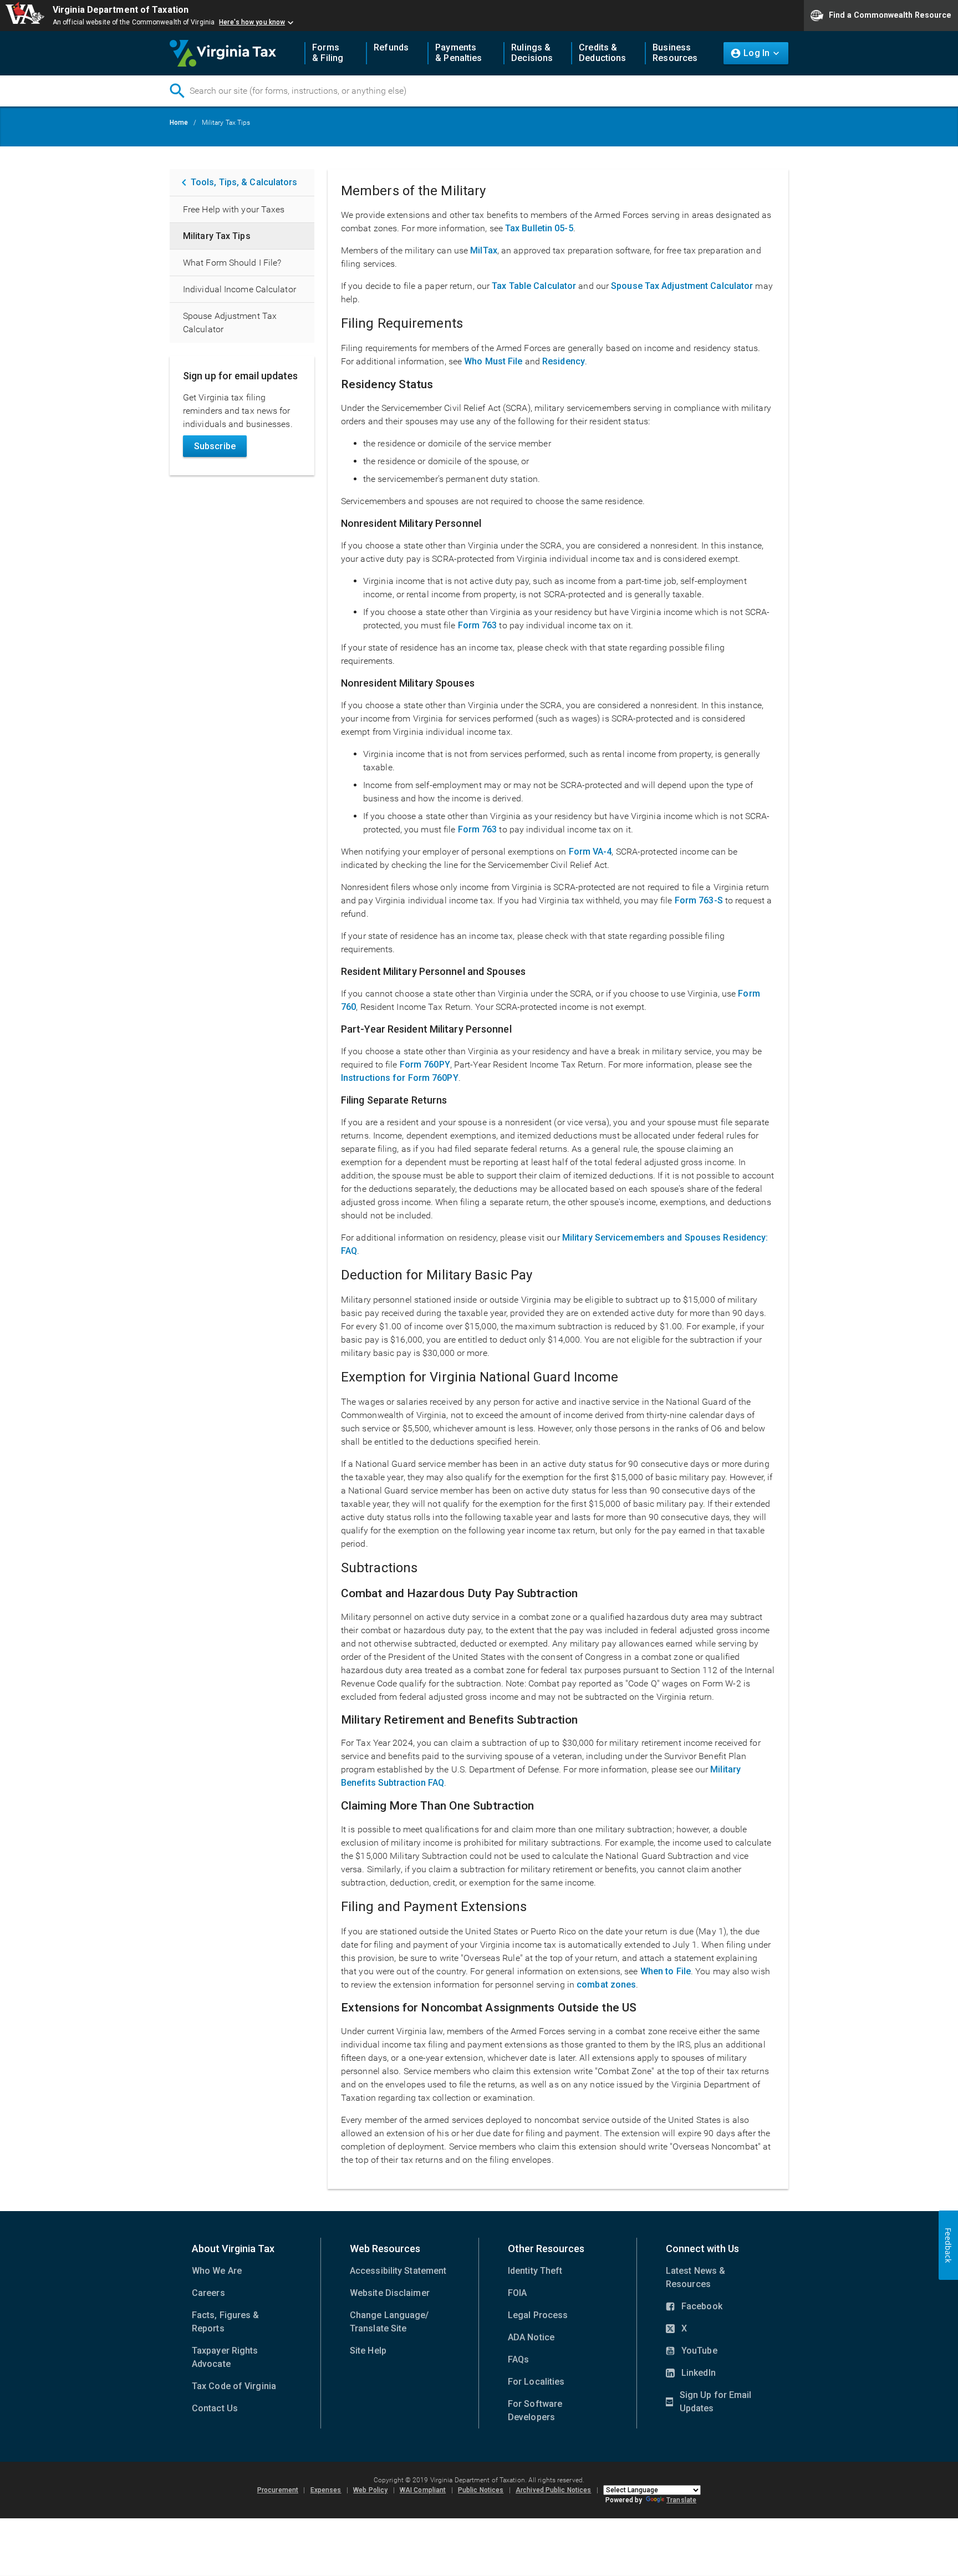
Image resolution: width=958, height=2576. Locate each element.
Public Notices (481, 2490)
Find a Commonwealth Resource (890, 14)
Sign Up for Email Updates (709, 2402)
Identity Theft (535, 2271)
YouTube (692, 2351)
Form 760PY (425, 1065)
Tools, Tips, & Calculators (244, 182)
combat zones (606, 1985)
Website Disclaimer (390, 2293)
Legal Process (538, 2315)
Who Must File (493, 361)
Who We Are (217, 2271)
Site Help (368, 2351)
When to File (666, 1971)
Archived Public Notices (553, 2490)
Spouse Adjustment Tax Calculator (230, 322)
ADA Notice (531, 2337)
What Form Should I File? (232, 263)
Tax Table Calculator (534, 286)
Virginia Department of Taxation (121, 10)
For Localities (536, 2382)
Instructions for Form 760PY (400, 1078)
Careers (208, 2293)
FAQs (518, 2359)
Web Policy (370, 2490)
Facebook (694, 2307)
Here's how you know (252, 22)
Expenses (326, 2490)
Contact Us (215, 2408)
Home (179, 123)
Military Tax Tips (217, 236)
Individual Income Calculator (239, 289)
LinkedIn (691, 2374)
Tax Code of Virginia (234, 2386)
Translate (681, 2500)
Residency (564, 361)
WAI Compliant (423, 2490)
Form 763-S (699, 900)
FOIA (517, 2293)
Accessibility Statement (398, 2271)
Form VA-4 (590, 852)
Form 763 (478, 625)
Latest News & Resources (695, 2277)
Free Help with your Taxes (234, 209)
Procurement (278, 2490)
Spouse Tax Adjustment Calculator (682, 286)
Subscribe (215, 446)
